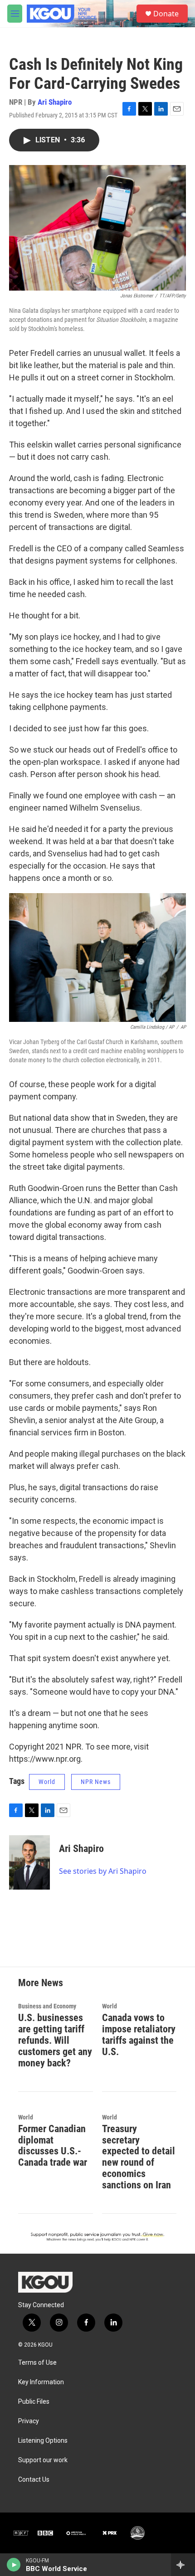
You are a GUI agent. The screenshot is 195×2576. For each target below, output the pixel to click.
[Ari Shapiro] (29, 1862)
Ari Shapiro (55, 102)
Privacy (29, 2421)
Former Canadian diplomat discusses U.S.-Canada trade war (53, 2146)
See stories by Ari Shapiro (103, 1871)
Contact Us (34, 2480)
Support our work (43, 2460)
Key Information (41, 2382)
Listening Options (43, 2441)
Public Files (34, 2402)
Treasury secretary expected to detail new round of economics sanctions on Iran (139, 2157)
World (47, 1782)
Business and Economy (47, 2006)
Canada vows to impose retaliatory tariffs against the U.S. (139, 2035)
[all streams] (183, 2565)
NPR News (96, 1782)
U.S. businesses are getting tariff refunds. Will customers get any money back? (55, 2040)
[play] (14, 2565)
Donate (166, 14)
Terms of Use (37, 2363)
